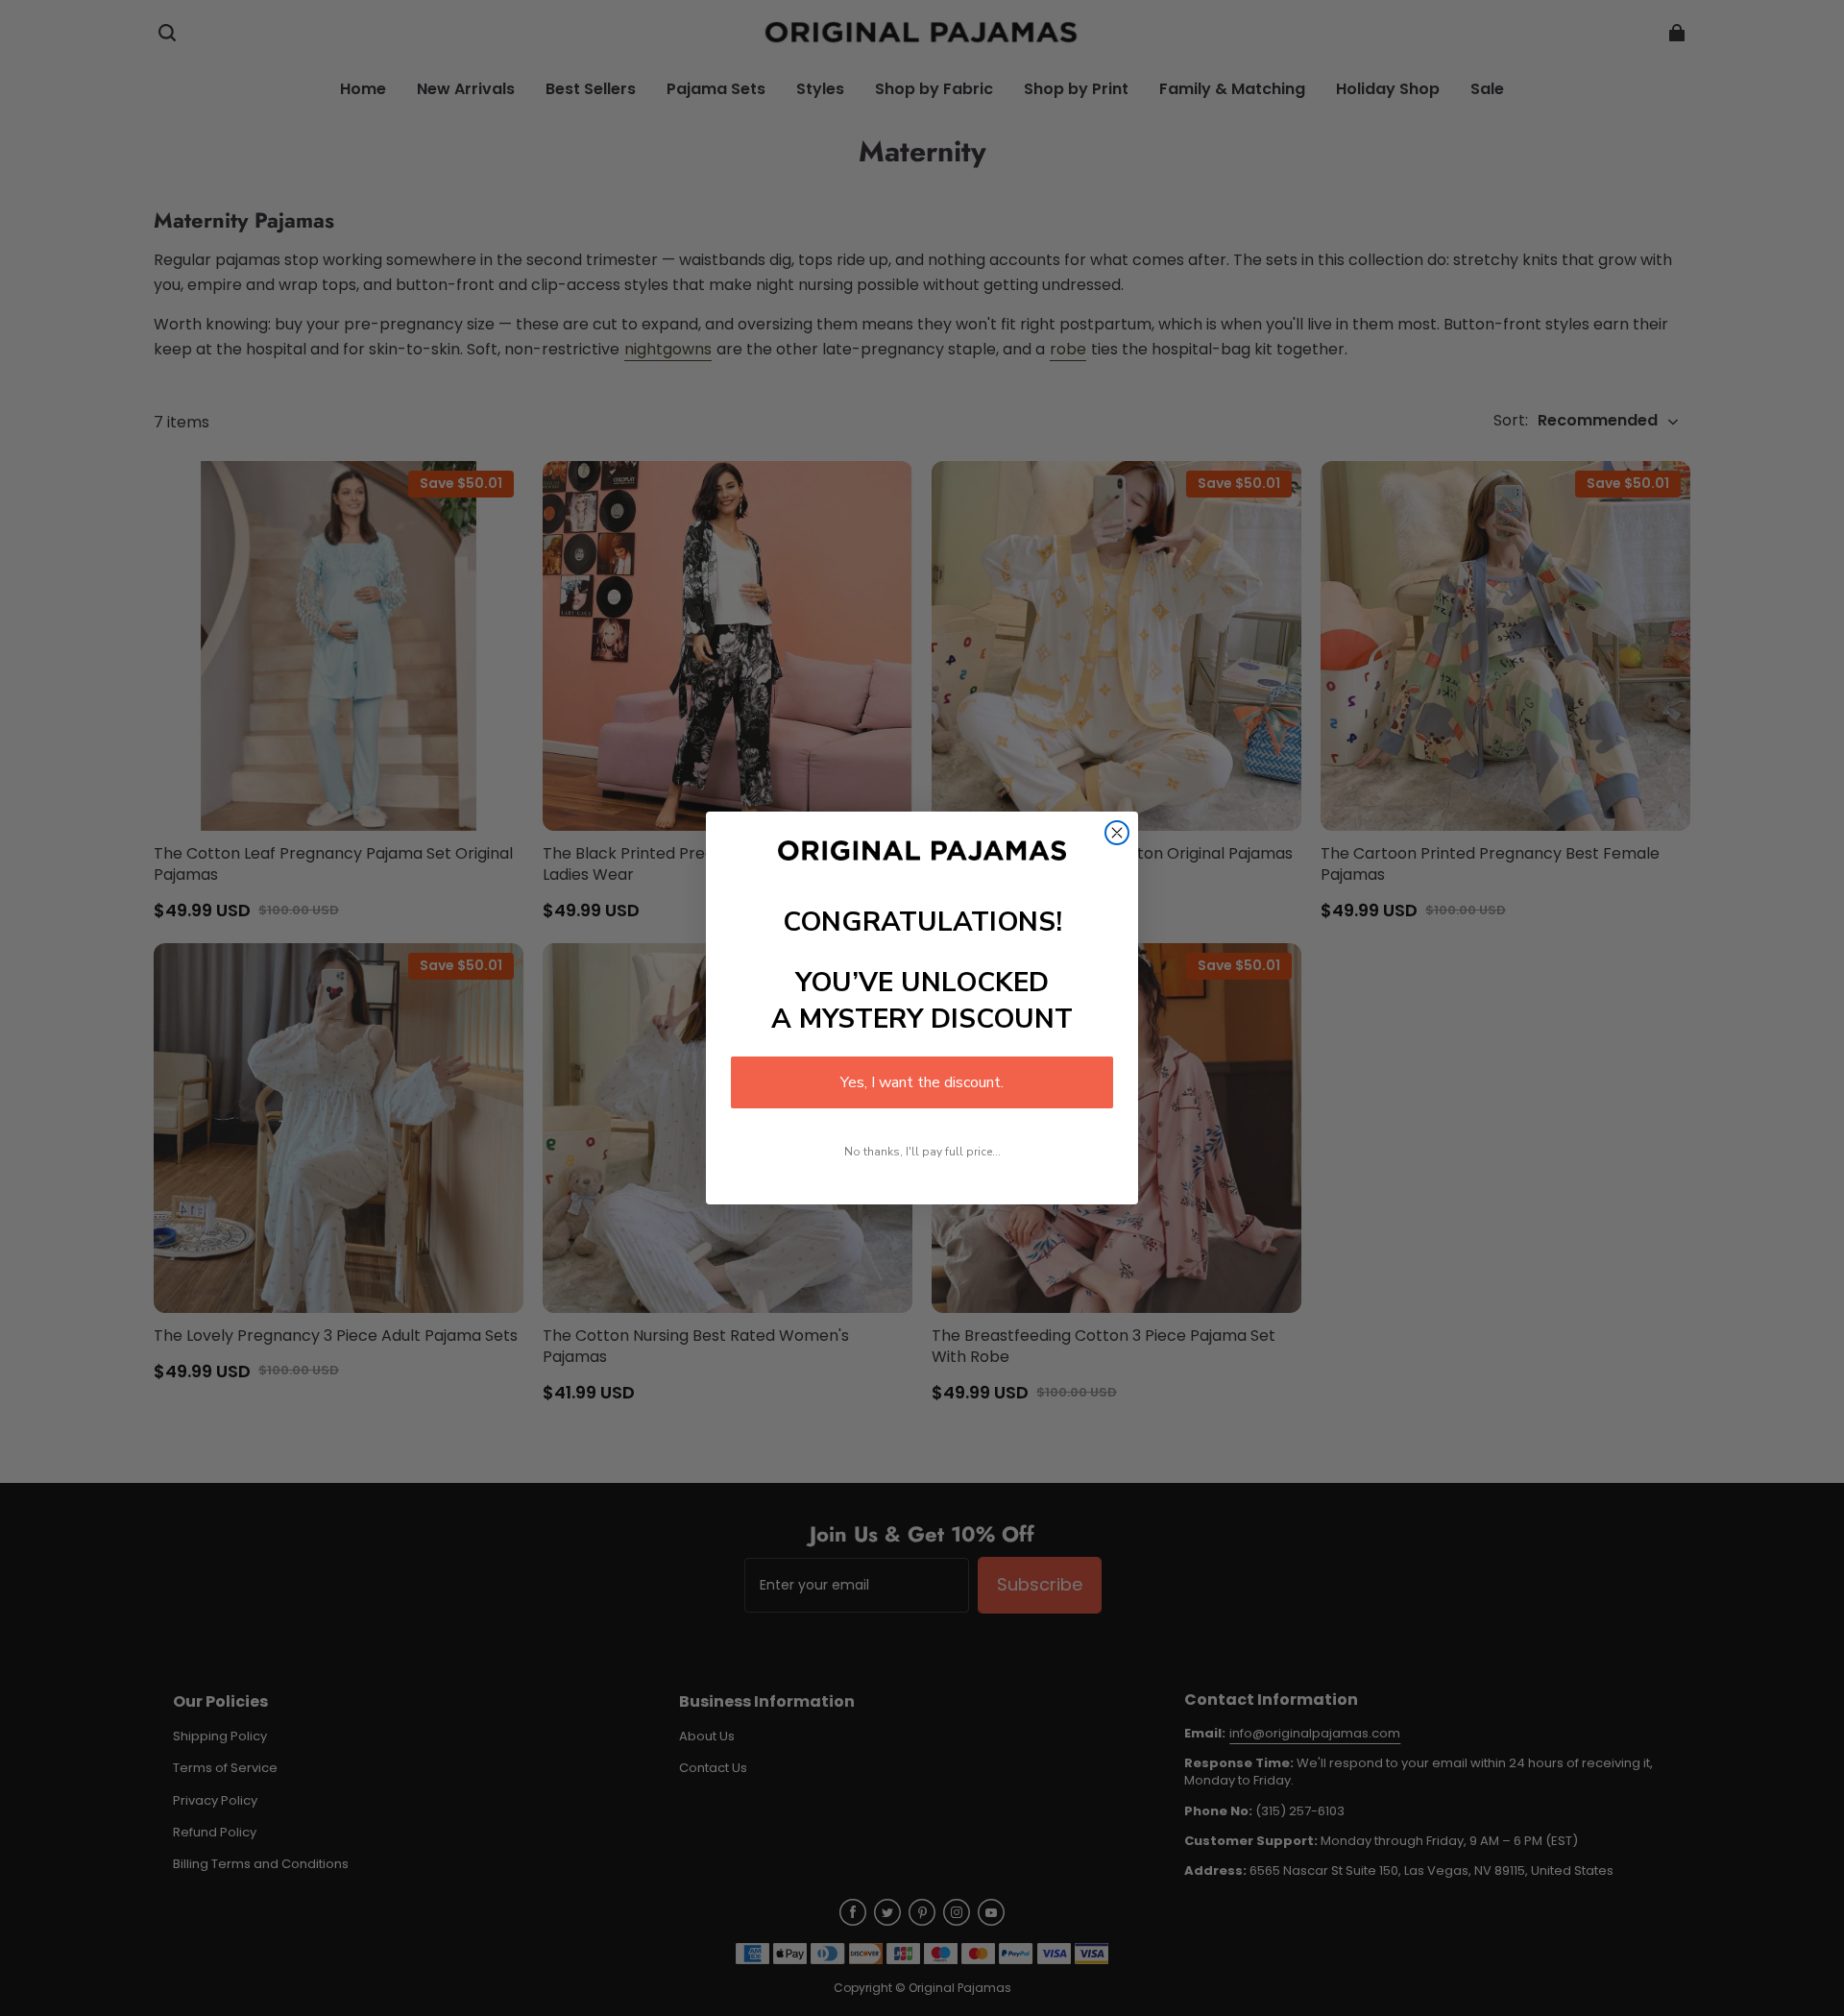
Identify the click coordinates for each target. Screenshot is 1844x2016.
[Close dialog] (1117, 833)
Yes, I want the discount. (922, 1082)
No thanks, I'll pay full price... (922, 1152)
